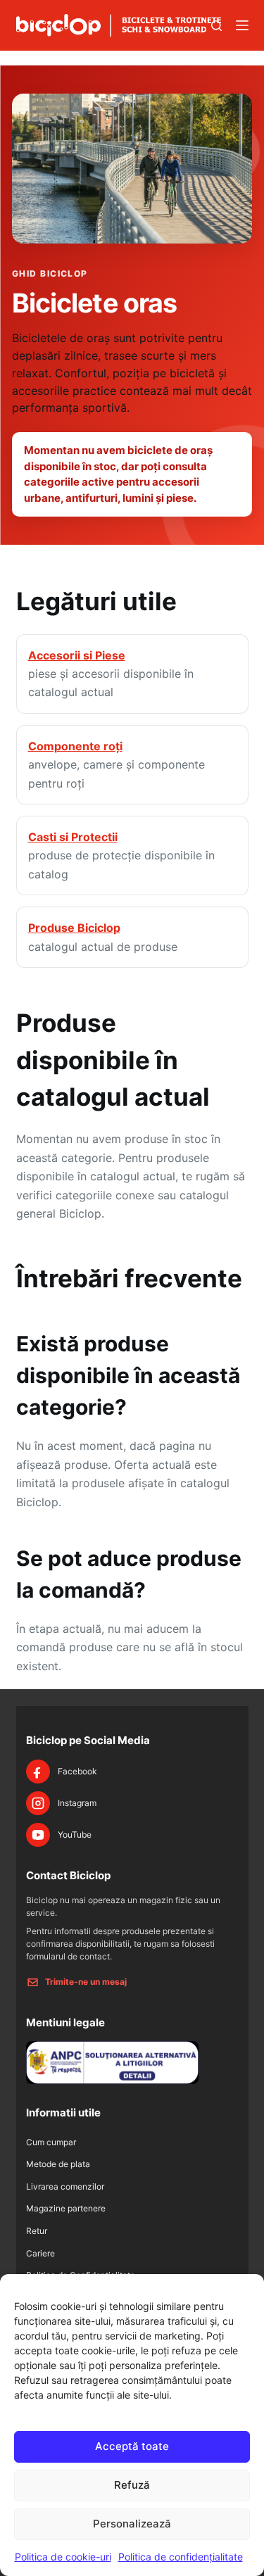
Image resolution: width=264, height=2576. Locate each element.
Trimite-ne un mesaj (86, 1982)
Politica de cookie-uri (63, 2557)
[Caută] (216, 26)
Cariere (40, 2253)
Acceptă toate (132, 2446)
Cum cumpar (51, 2142)
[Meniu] (242, 25)
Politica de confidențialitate (181, 2557)
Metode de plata (58, 2164)
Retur (37, 2231)
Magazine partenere (66, 2208)
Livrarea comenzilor (65, 2186)
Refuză (132, 2485)
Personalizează (132, 2524)
